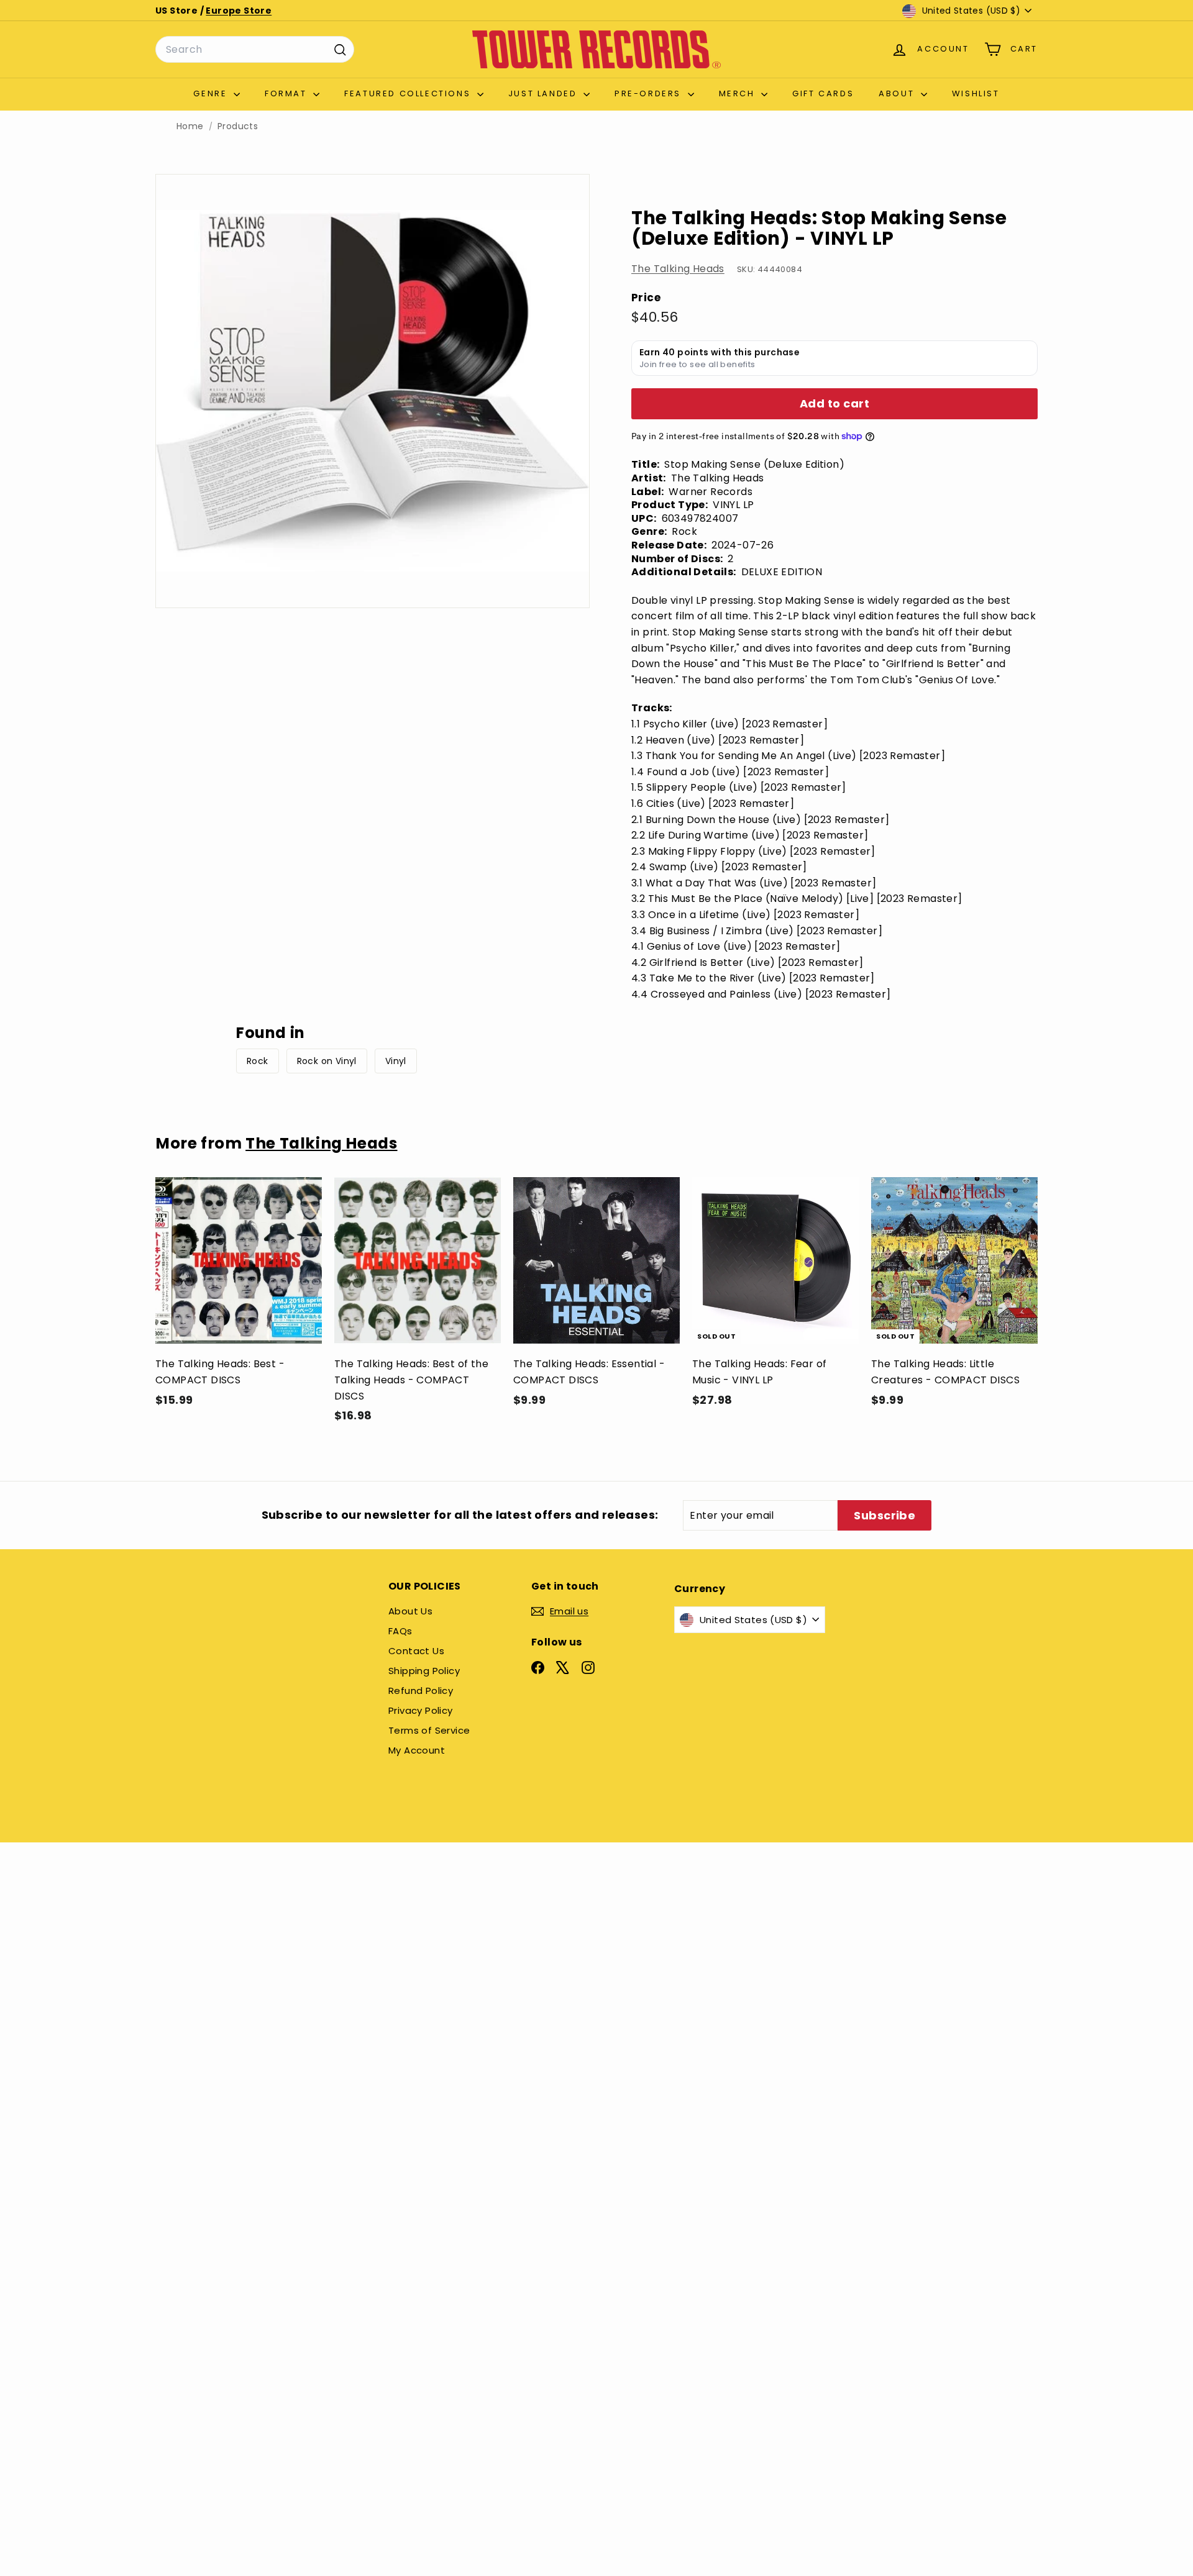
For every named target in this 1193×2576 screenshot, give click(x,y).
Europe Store (239, 11)
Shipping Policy (424, 1671)
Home (190, 126)
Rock (258, 1061)
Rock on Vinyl (327, 1061)
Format (287, 93)
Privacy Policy (421, 1710)
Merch (739, 93)
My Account (417, 1750)
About (898, 93)
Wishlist (976, 93)
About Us (410, 1611)
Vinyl (396, 1061)
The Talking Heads (678, 269)
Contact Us (416, 1651)
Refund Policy (421, 1691)
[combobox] (255, 50)
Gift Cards (823, 93)
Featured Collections (409, 93)
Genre (212, 93)
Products (238, 126)
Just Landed (544, 93)
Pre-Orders (650, 93)
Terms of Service (429, 1730)
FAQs (400, 1631)
